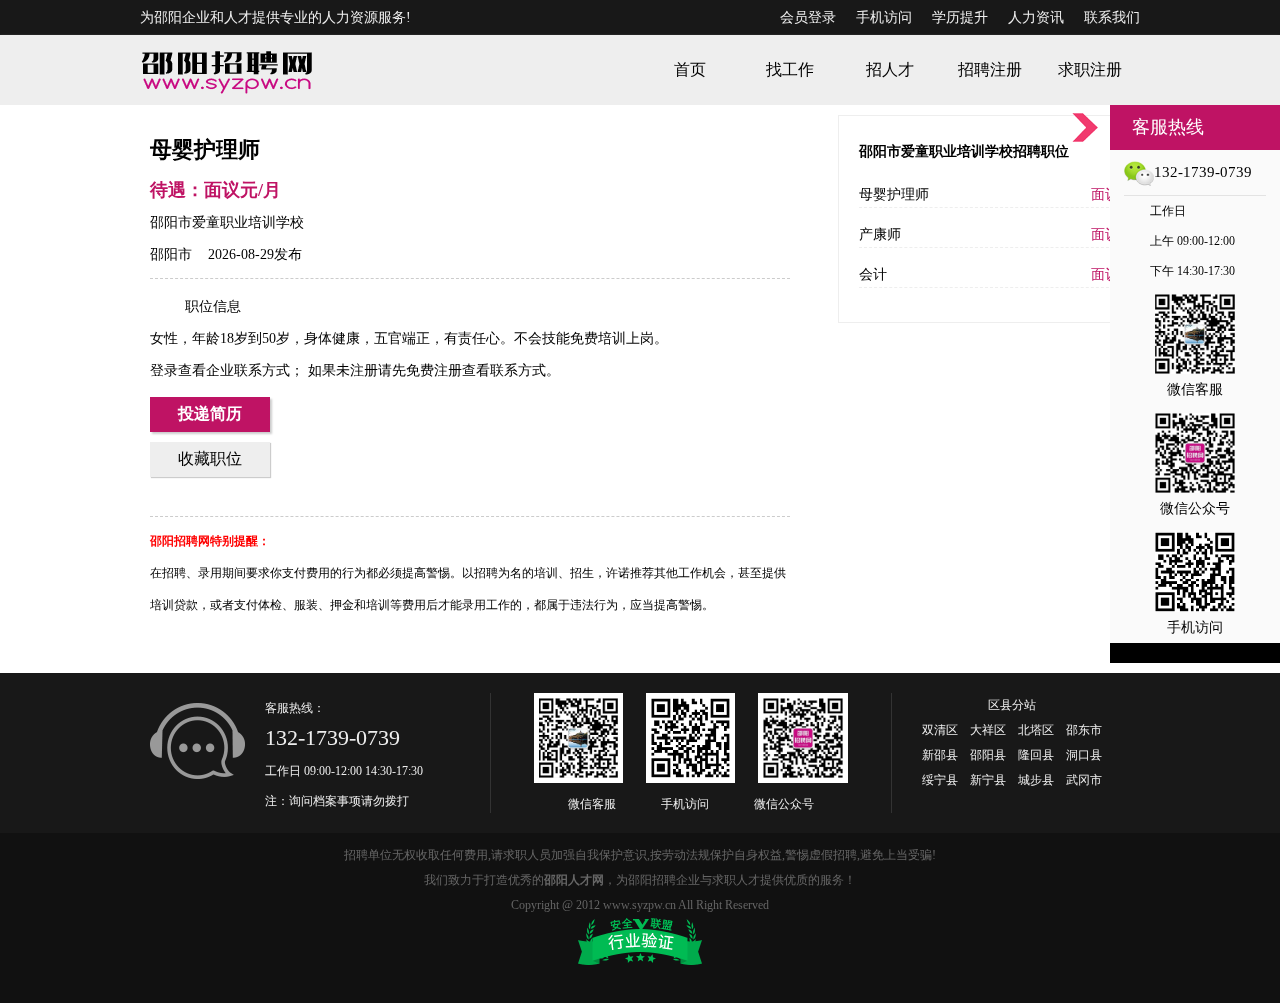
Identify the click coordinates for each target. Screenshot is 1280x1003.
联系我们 (1112, 17)
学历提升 (960, 17)
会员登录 (808, 17)
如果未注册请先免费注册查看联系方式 (425, 370)
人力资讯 (1036, 17)
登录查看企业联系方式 (220, 370)
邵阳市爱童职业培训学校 (227, 222)
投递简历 (210, 413)
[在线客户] (1085, 127)
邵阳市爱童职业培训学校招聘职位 (964, 151)
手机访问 (884, 17)
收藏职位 (210, 458)
